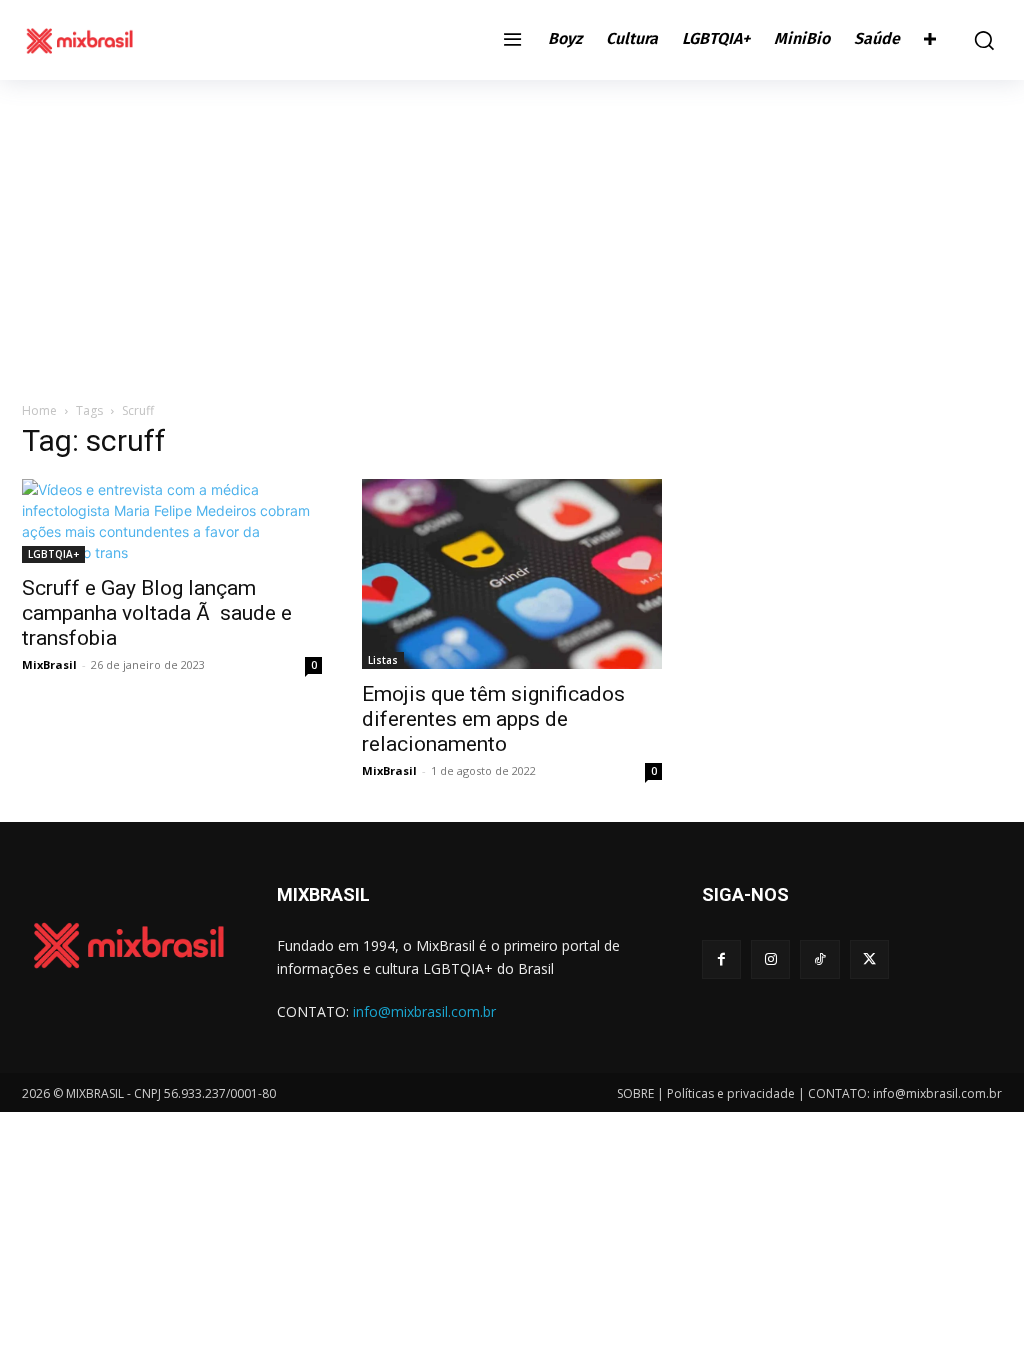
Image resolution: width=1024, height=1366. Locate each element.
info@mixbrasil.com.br (424, 1011)
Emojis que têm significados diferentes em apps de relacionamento (493, 719)
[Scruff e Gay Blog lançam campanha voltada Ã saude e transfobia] (172, 521)
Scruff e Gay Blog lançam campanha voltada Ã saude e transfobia (157, 613)
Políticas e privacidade (731, 1093)
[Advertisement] (512, 230)
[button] (979, 40)
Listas (383, 660)
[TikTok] (819, 959)
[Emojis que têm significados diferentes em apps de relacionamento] (512, 574)
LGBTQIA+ (53, 554)
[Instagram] (770, 959)
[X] (869, 959)
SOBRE (635, 1093)
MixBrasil (49, 664)
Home (39, 410)
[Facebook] (721, 959)
